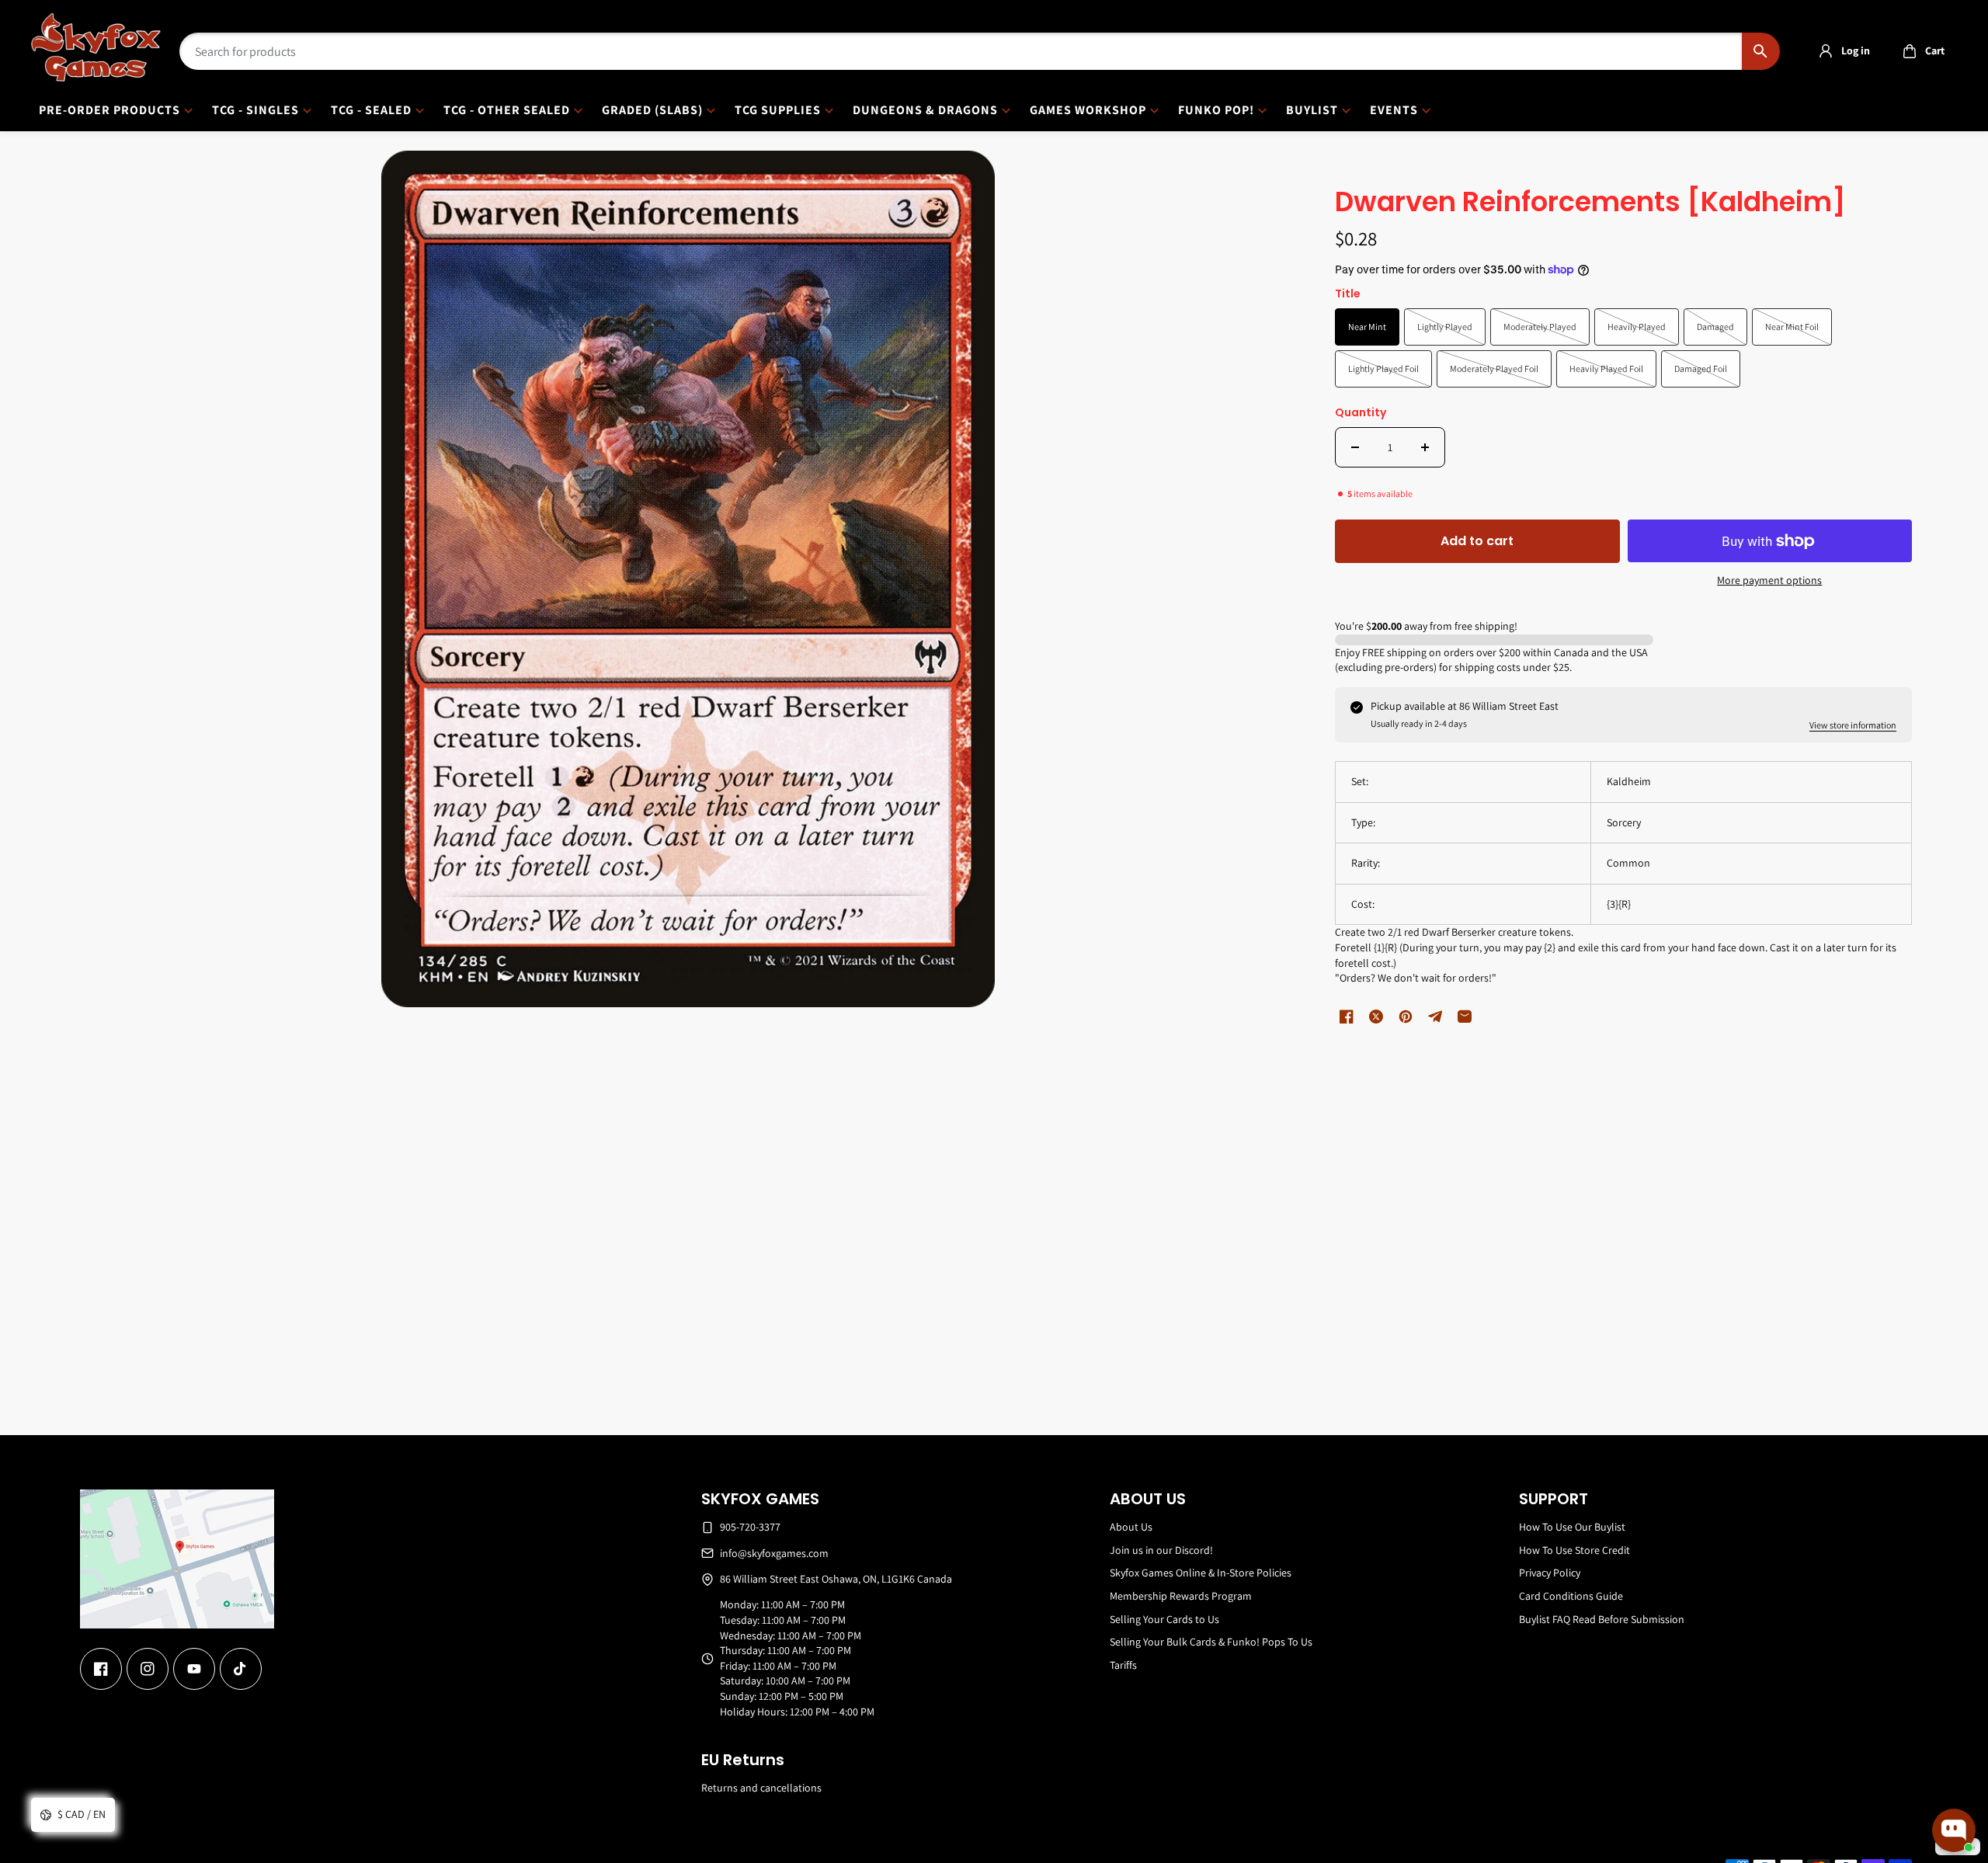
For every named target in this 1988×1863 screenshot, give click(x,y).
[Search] (1761, 51)
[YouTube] (194, 1669)
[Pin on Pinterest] (1406, 1017)
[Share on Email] (1465, 1017)
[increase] (1425, 447)
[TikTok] (241, 1669)
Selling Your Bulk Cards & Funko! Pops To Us (1211, 1642)
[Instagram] (148, 1669)
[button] (1919, 51)
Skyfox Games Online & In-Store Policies (1201, 1573)
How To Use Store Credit (1574, 1550)
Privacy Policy (1550, 1573)
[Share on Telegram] (1435, 1017)
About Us (1131, 1527)
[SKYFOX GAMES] (96, 47)
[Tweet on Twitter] (1376, 1017)
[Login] (1826, 51)
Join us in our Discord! (1161, 1550)
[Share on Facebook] (1347, 1017)
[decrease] (1355, 447)
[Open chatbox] (1954, 1830)
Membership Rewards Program (1181, 1596)
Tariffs (1123, 1665)
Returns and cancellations (761, 1788)
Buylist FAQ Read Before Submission (1602, 1619)
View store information (1853, 725)
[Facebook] (101, 1669)
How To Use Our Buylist (1572, 1527)
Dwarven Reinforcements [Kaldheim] (1590, 203)
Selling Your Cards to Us (1164, 1619)
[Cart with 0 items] (1910, 51)
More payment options (1769, 580)
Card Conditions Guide (1571, 1596)
